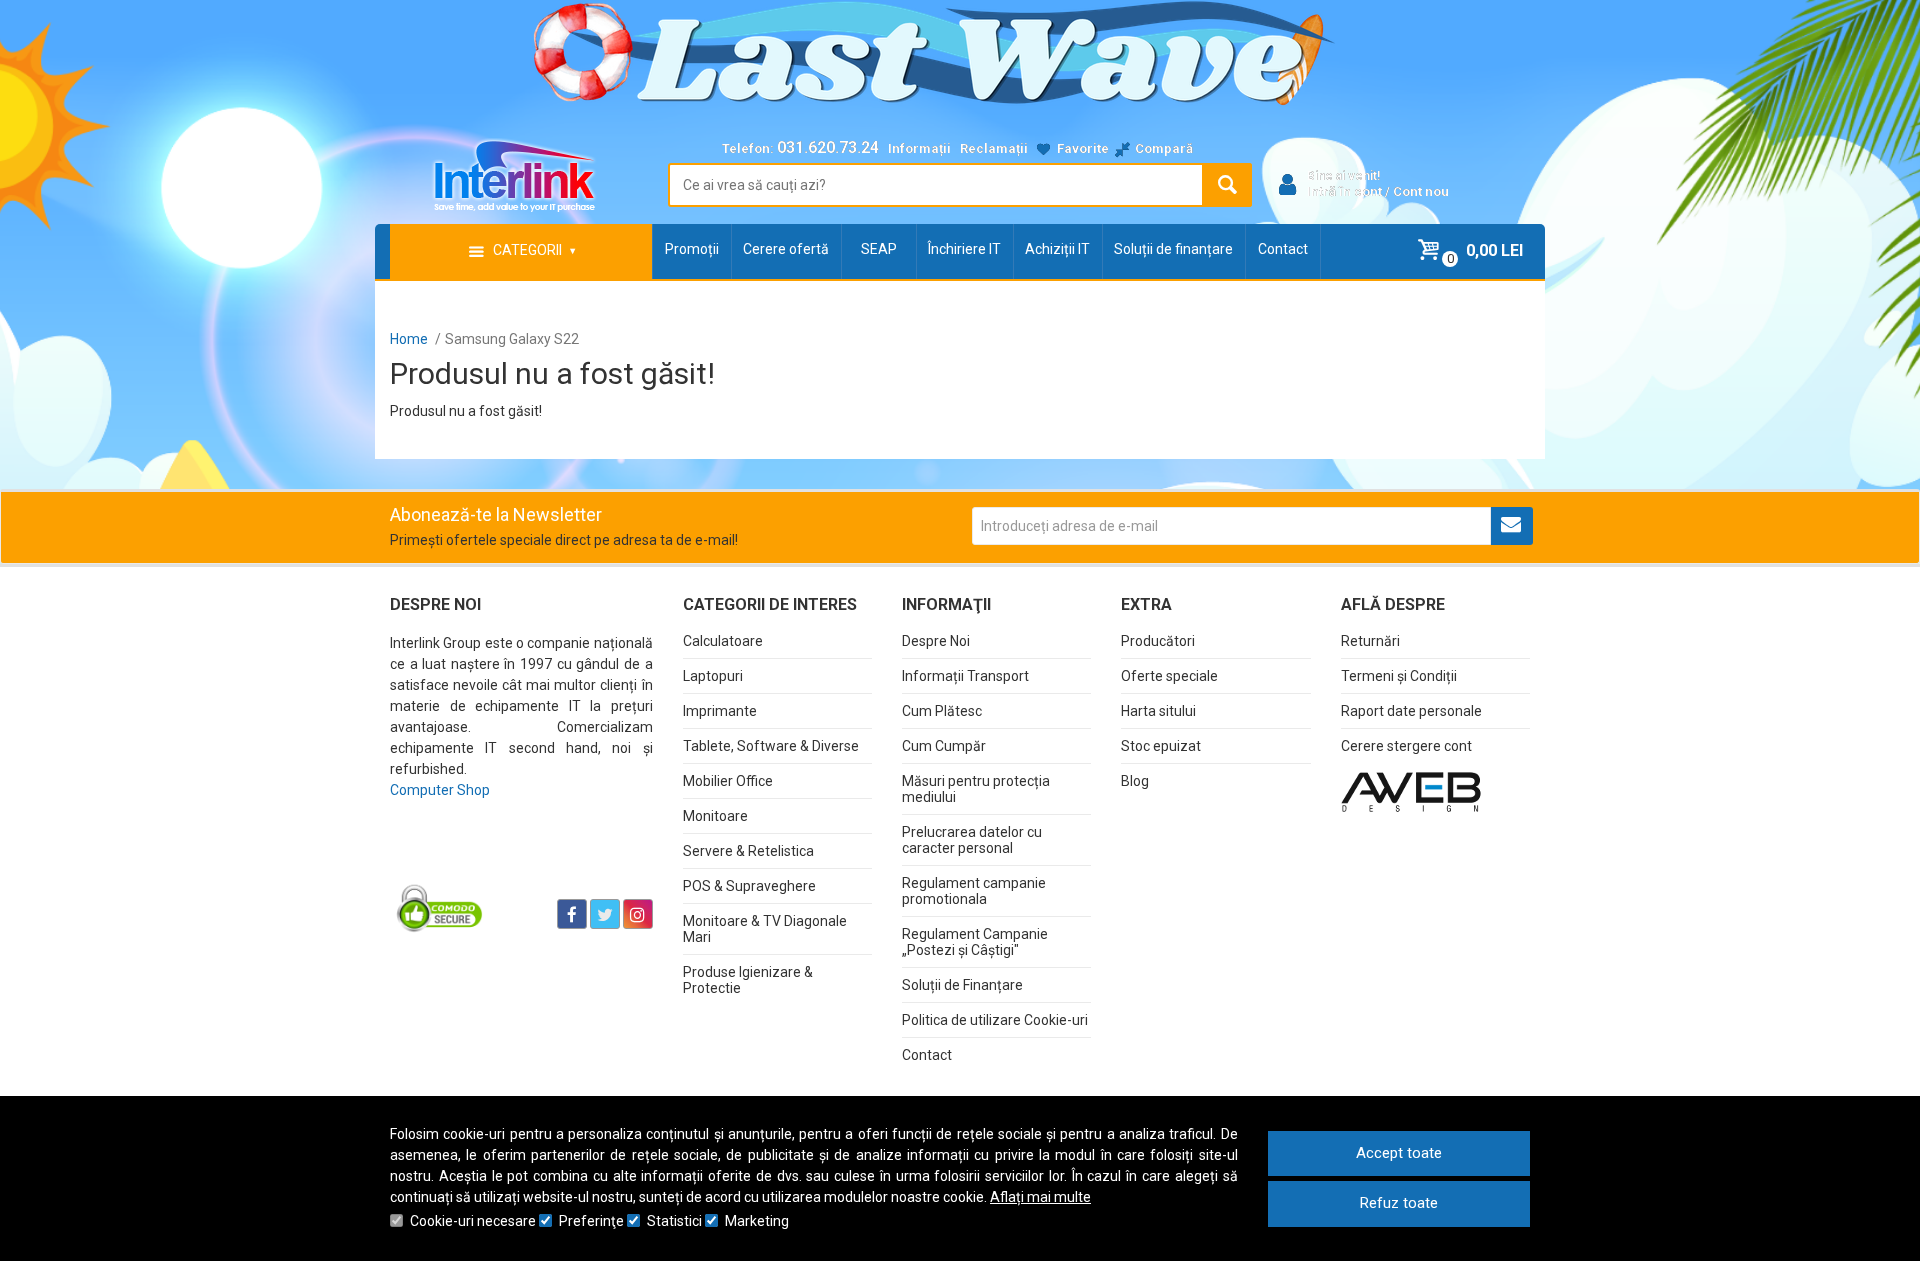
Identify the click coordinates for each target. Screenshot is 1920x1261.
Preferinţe (591, 1221)
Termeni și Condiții (1399, 676)
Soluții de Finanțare (962, 985)
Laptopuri (713, 676)
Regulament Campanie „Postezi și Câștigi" (975, 942)
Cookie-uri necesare (473, 1221)
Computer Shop (440, 790)
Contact (1283, 249)
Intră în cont (1344, 191)
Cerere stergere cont (1406, 746)
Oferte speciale (1169, 676)
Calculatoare (723, 641)
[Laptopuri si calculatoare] (515, 864)
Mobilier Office (728, 781)
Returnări (1370, 641)
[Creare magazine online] (1411, 791)
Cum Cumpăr (944, 746)
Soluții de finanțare (1173, 249)
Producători (1158, 641)
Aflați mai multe (1040, 1197)
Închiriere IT (964, 249)
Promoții (692, 249)
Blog (1135, 781)
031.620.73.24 (828, 147)
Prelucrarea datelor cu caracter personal (972, 840)
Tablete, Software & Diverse (771, 746)
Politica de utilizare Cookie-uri (995, 1020)
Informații (919, 148)
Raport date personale (1411, 711)
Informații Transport (965, 676)
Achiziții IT (1057, 249)
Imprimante (720, 711)
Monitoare (715, 816)
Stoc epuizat (1161, 746)
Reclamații (994, 148)
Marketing (757, 1221)
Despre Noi (936, 641)
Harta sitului (1158, 711)
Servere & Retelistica (748, 851)
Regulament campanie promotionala (974, 891)
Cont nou (1421, 191)
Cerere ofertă (786, 249)
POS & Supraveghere (749, 886)
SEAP (879, 249)
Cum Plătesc (942, 711)
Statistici (674, 1221)
